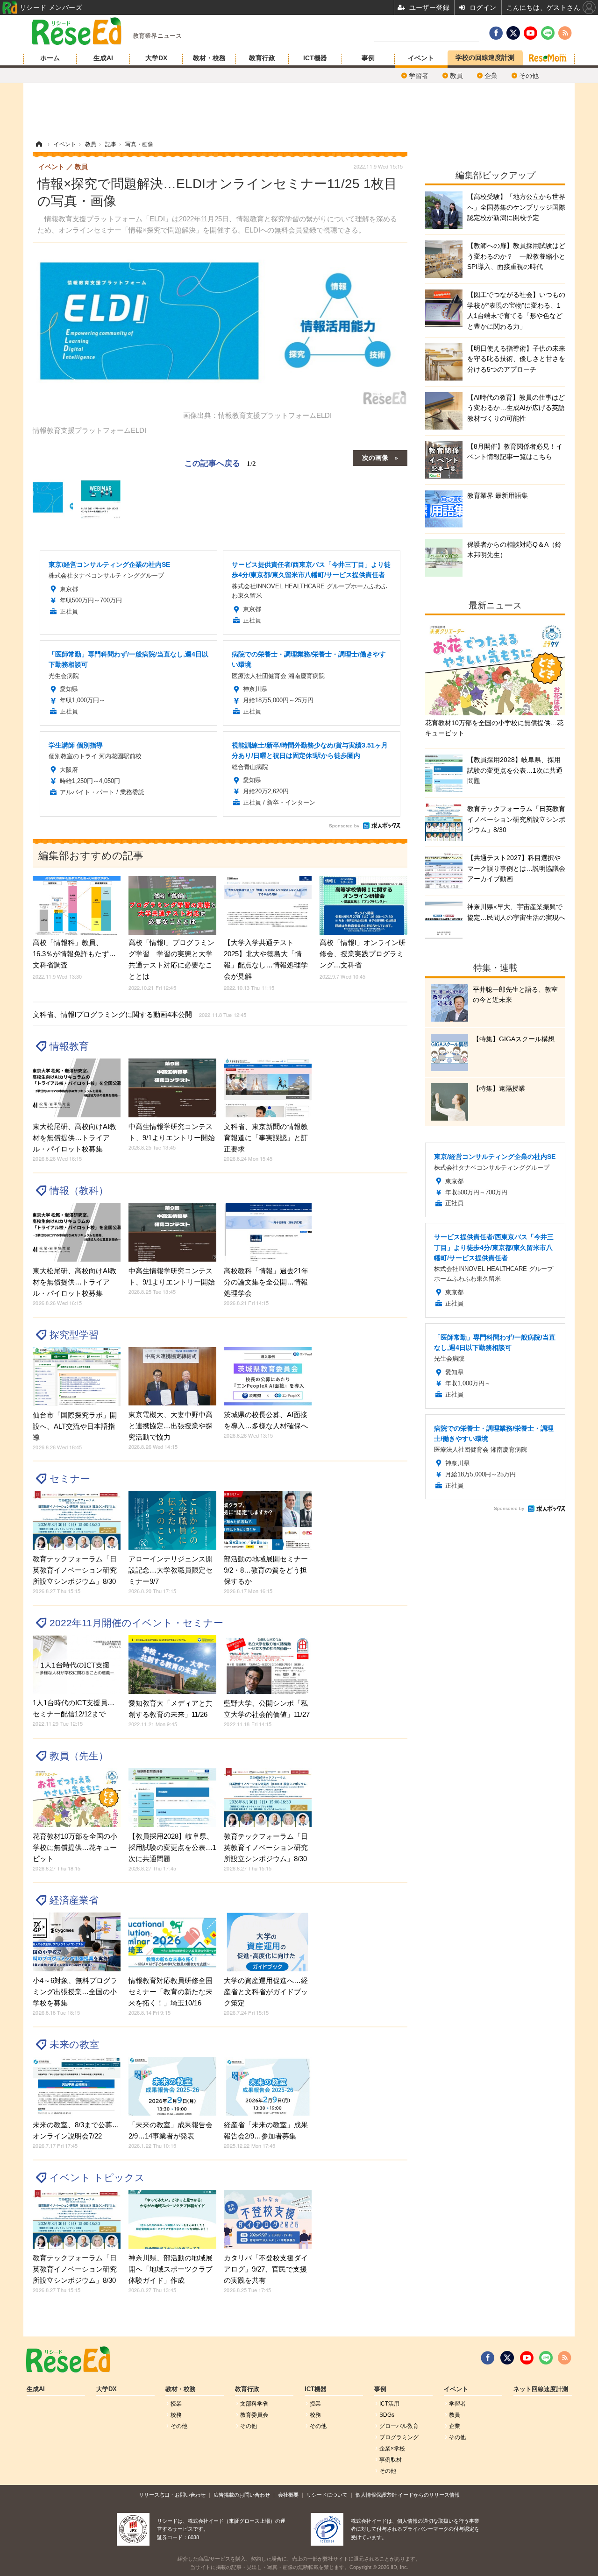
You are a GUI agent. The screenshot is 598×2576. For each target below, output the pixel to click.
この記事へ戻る (220, 462)
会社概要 (288, 2495)
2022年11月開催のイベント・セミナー (136, 1623)
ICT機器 (315, 58)
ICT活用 (389, 2404)
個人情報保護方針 (376, 2495)
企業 (491, 76)
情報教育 (69, 1046)
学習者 (419, 76)
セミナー (70, 1479)
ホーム (50, 58)
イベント (421, 58)
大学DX (156, 58)
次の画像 (375, 457)
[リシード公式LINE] (546, 2358)
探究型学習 (74, 1335)
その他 (529, 76)
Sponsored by (344, 826)
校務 (176, 2415)
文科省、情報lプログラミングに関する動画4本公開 (139, 1014)
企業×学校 (392, 2449)
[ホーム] (39, 144)
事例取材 (391, 2460)
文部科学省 (254, 2404)
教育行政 (262, 58)
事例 (368, 58)
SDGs (387, 2415)
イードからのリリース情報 (429, 2495)
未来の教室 (74, 2044)
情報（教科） (79, 1190)
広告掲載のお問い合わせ (242, 2495)
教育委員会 (254, 2415)
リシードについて (327, 2495)
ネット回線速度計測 (541, 2389)
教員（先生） (79, 1756)
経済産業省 (74, 1900)
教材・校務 (209, 58)
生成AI (103, 58)
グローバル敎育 (399, 2426)
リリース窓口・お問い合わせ (172, 2495)
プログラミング (399, 2437)
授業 (176, 2404)
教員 (456, 76)
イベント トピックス (97, 2177)
